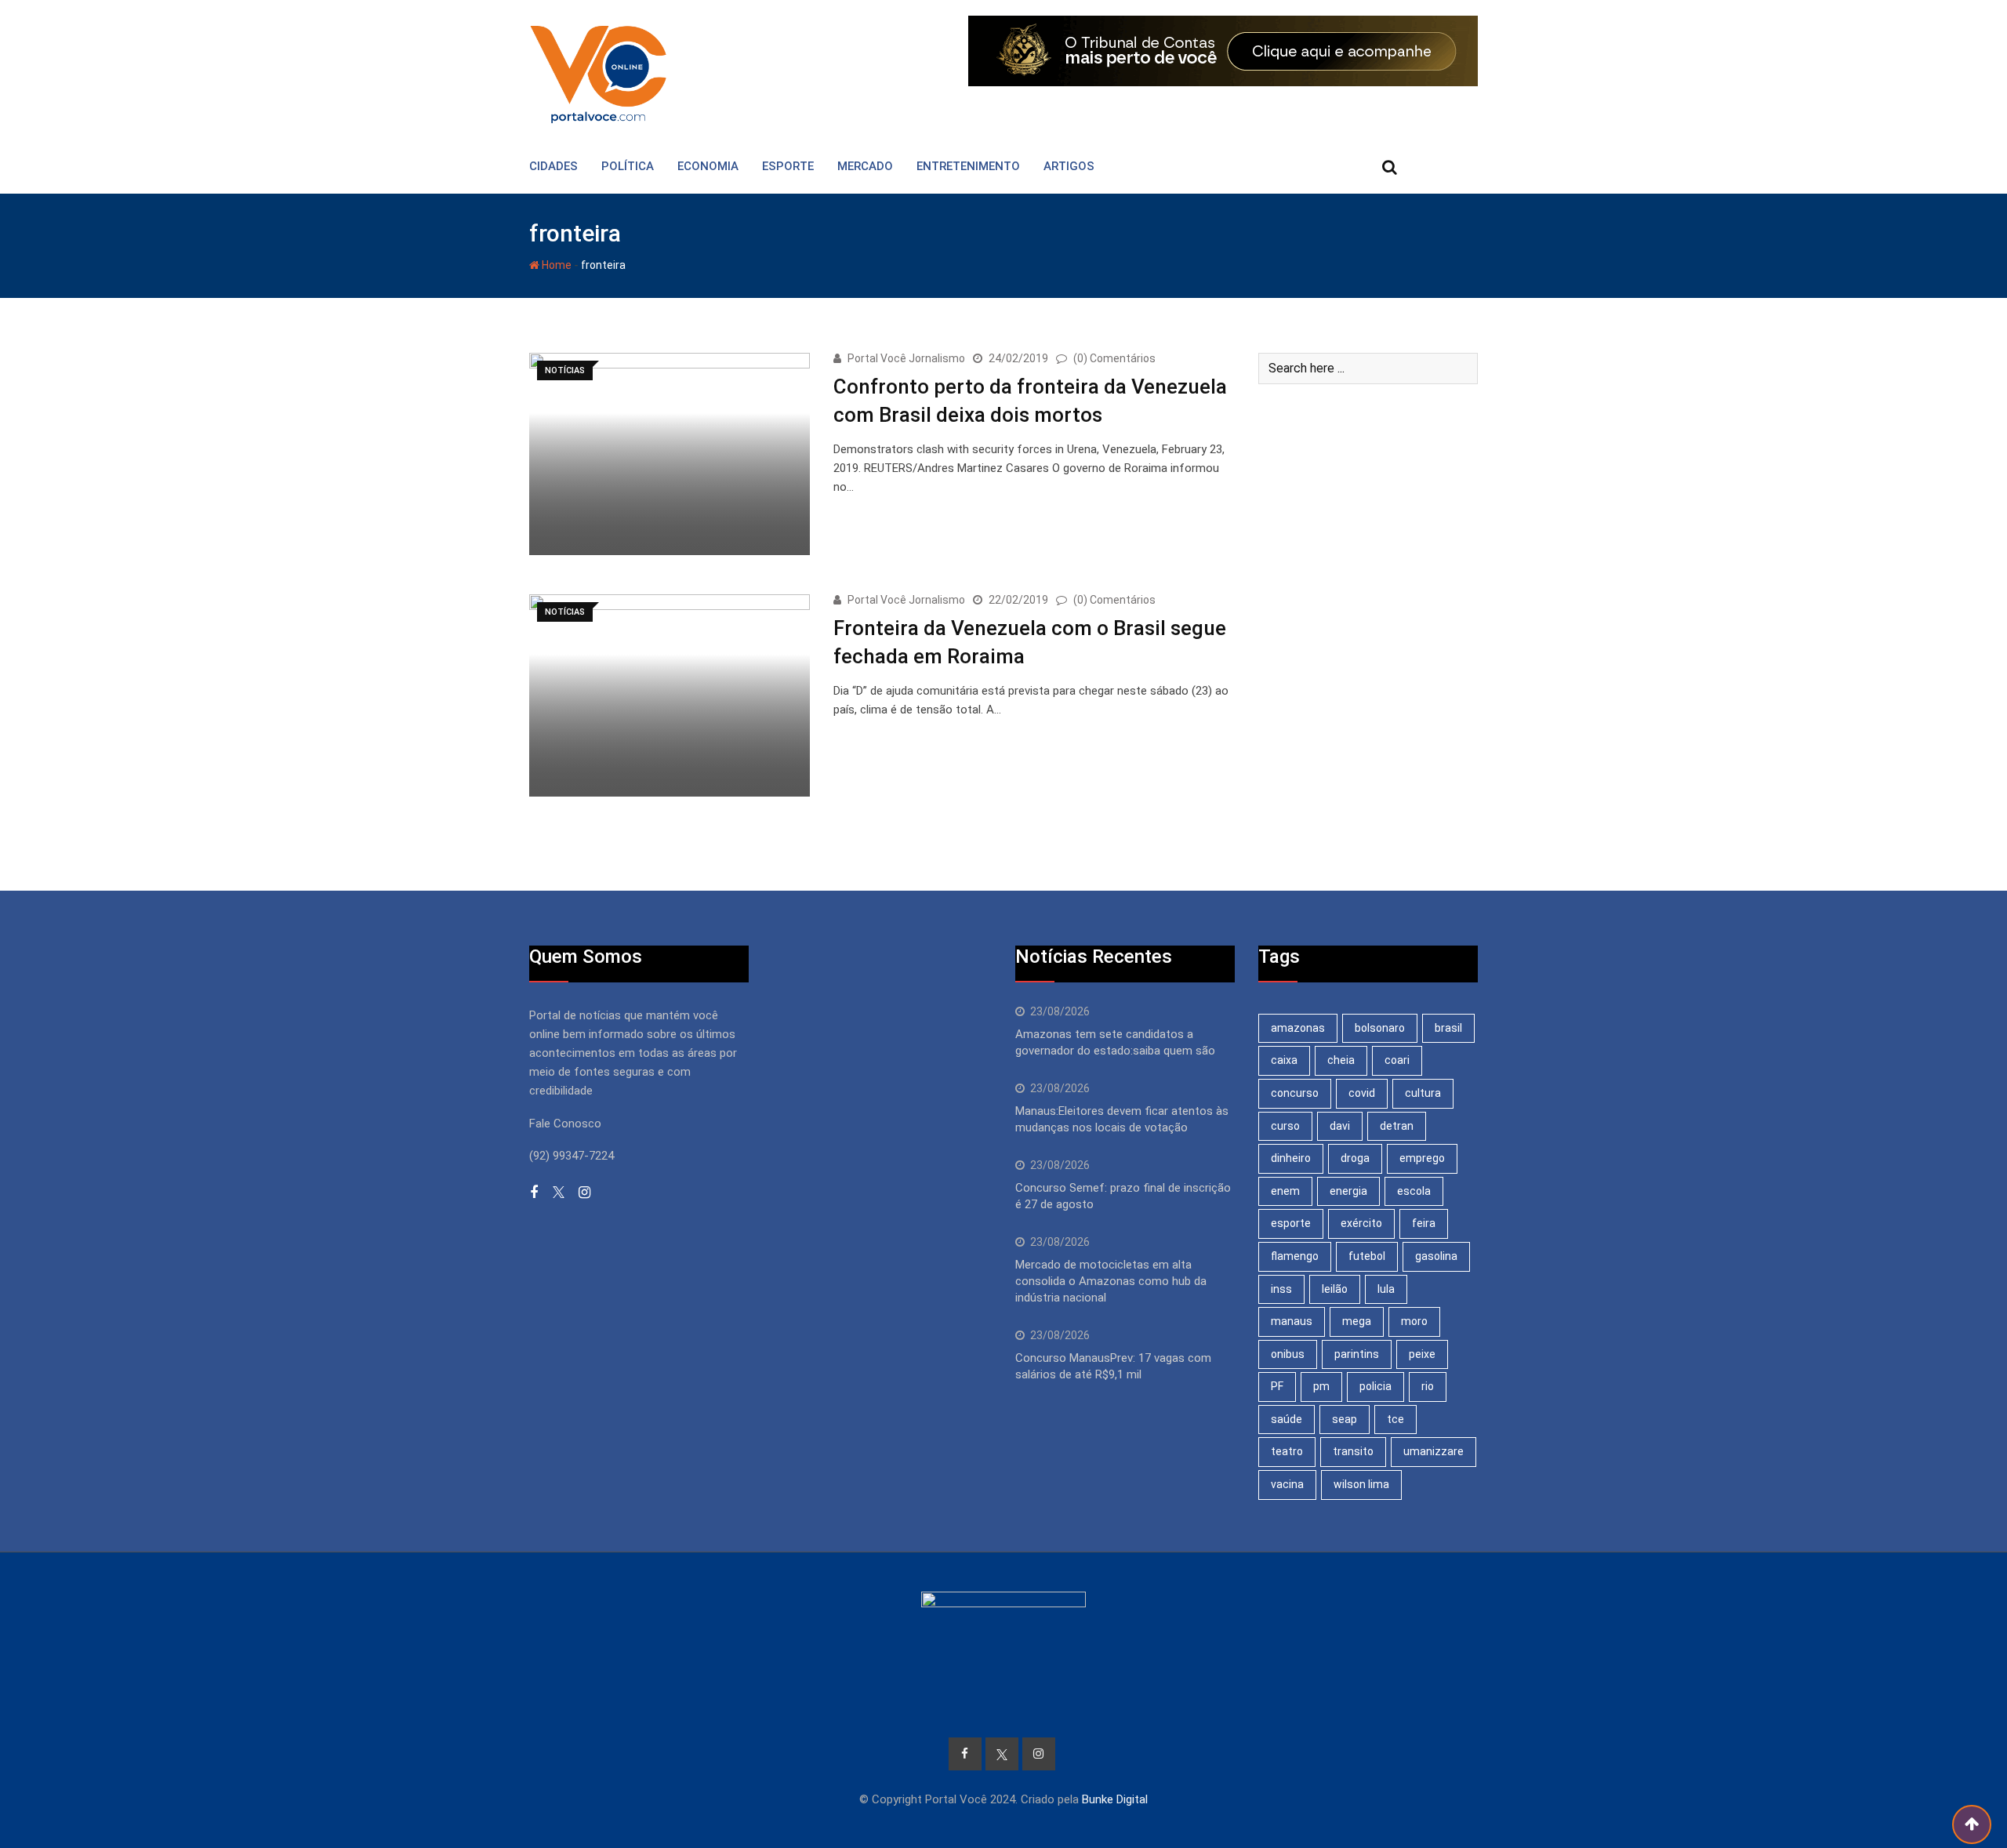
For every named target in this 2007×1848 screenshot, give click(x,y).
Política (628, 166)
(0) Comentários (1114, 358)
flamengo (1295, 1256)
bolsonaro (1380, 1028)
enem (1285, 1191)
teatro (1287, 1451)
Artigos (1069, 166)
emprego (1422, 1158)
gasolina (1436, 1256)
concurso (1295, 1093)
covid (1362, 1093)
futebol (1367, 1256)
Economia (708, 166)
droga (1355, 1158)
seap (1345, 1419)
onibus (1288, 1354)
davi (1340, 1126)
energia (1348, 1191)
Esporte (788, 166)
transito (1353, 1451)
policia (1376, 1386)
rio (1428, 1386)
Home (555, 265)
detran (1397, 1126)
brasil (1448, 1028)
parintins (1357, 1354)
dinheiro (1291, 1158)
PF (1277, 1386)
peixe (1422, 1354)
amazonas (1298, 1028)
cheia (1341, 1060)
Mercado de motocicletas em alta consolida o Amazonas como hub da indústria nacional (1111, 1281)
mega (1357, 1321)
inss (1281, 1289)
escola (1414, 1191)
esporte (1291, 1223)
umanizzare (1434, 1451)
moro (1414, 1321)
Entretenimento (968, 166)
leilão (1335, 1289)
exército (1361, 1223)
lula (1386, 1289)
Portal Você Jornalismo (906, 358)
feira (1424, 1223)
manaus (1292, 1321)
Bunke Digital (1115, 1799)
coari (1397, 1060)
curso (1285, 1126)
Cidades (553, 166)
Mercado (865, 166)
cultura (1423, 1093)
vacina (1287, 1484)
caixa (1284, 1060)
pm (1321, 1386)
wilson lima (1361, 1484)
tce (1395, 1419)
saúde (1287, 1419)
